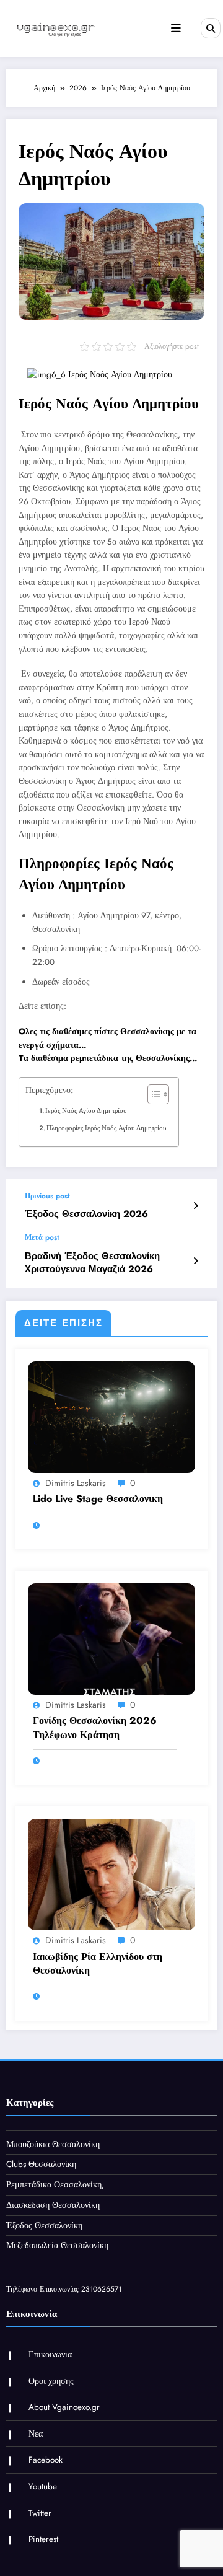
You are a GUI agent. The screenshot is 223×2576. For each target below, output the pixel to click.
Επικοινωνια (50, 2354)
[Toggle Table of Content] (152, 1094)
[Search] (211, 28)
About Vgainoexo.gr (64, 2407)
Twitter (40, 2513)
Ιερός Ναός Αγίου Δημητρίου (86, 1110)
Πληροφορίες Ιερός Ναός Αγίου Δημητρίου (106, 1128)
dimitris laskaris (76, 1483)
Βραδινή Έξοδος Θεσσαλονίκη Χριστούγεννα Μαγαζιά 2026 (92, 1263)
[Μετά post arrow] (195, 1261)
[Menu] (176, 29)
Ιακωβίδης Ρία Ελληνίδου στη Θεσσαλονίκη (98, 1964)
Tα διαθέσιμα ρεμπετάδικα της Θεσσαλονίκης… (108, 1058)
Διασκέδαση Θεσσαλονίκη (53, 2205)
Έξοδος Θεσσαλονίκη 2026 (86, 1214)
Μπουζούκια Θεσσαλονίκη (53, 2144)
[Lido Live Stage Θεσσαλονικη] (111, 1417)
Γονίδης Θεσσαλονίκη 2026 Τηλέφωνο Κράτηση (95, 1728)
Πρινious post (47, 1196)
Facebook (46, 2460)
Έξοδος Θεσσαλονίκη (44, 2226)
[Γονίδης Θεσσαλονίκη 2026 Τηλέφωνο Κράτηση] (111, 1638)
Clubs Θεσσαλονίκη (41, 2164)
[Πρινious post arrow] (195, 1206)
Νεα (36, 2434)
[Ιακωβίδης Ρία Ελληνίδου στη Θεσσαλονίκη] (111, 1874)
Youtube (43, 2486)
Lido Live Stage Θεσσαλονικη (98, 1499)
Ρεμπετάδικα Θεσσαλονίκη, (55, 2185)
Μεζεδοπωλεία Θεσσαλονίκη (57, 2245)
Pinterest (43, 2539)
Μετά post (42, 1237)
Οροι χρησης (51, 2381)
